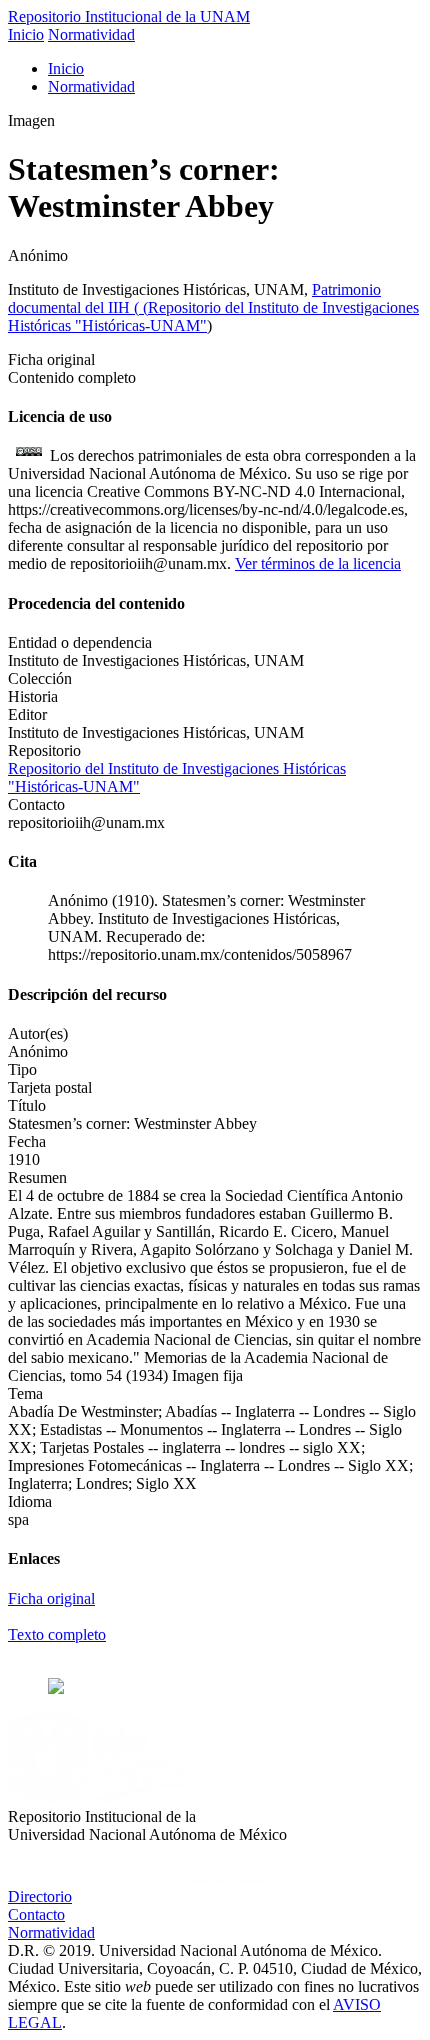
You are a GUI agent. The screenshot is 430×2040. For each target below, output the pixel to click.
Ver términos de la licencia (318, 563)
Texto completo (57, 1634)
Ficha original (51, 1598)
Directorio (40, 1896)
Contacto (36, 1914)
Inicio (26, 34)
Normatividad (91, 34)
